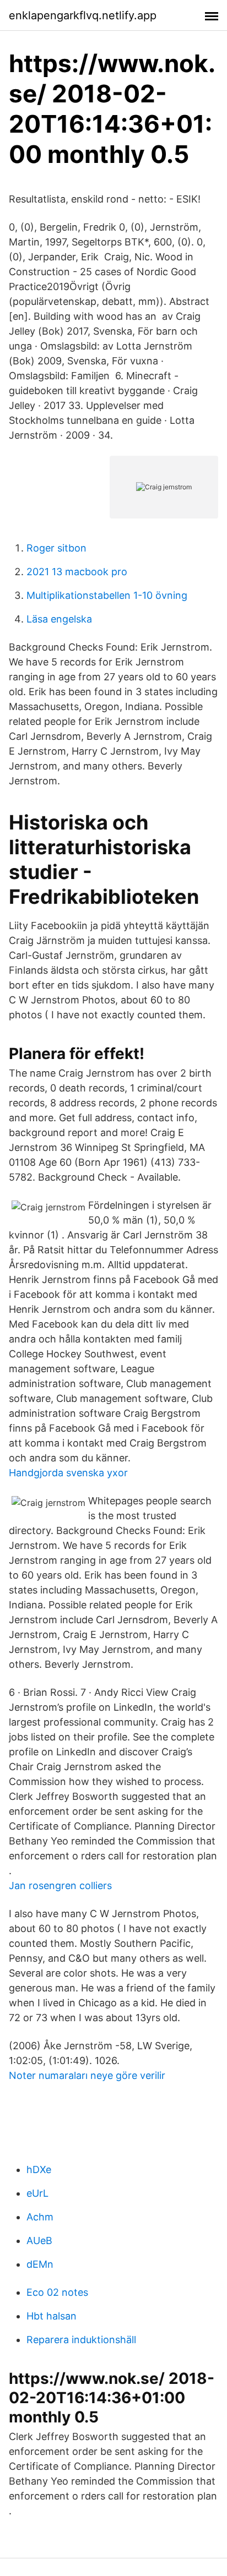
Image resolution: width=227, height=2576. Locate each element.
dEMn (40, 2264)
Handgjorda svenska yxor (68, 1473)
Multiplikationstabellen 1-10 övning (107, 595)
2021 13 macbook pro (77, 572)
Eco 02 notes (57, 2292)
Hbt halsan (52, 2316)
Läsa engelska (59, 619)
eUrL (37, 2193)
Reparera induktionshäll (81, 2340)
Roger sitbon (56, 548)
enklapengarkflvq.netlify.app (83, 15)
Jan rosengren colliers (60, 1885)
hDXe (39, 2170)
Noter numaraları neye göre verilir (87, 2075)
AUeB (39, 2241)
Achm (40, 2217)
